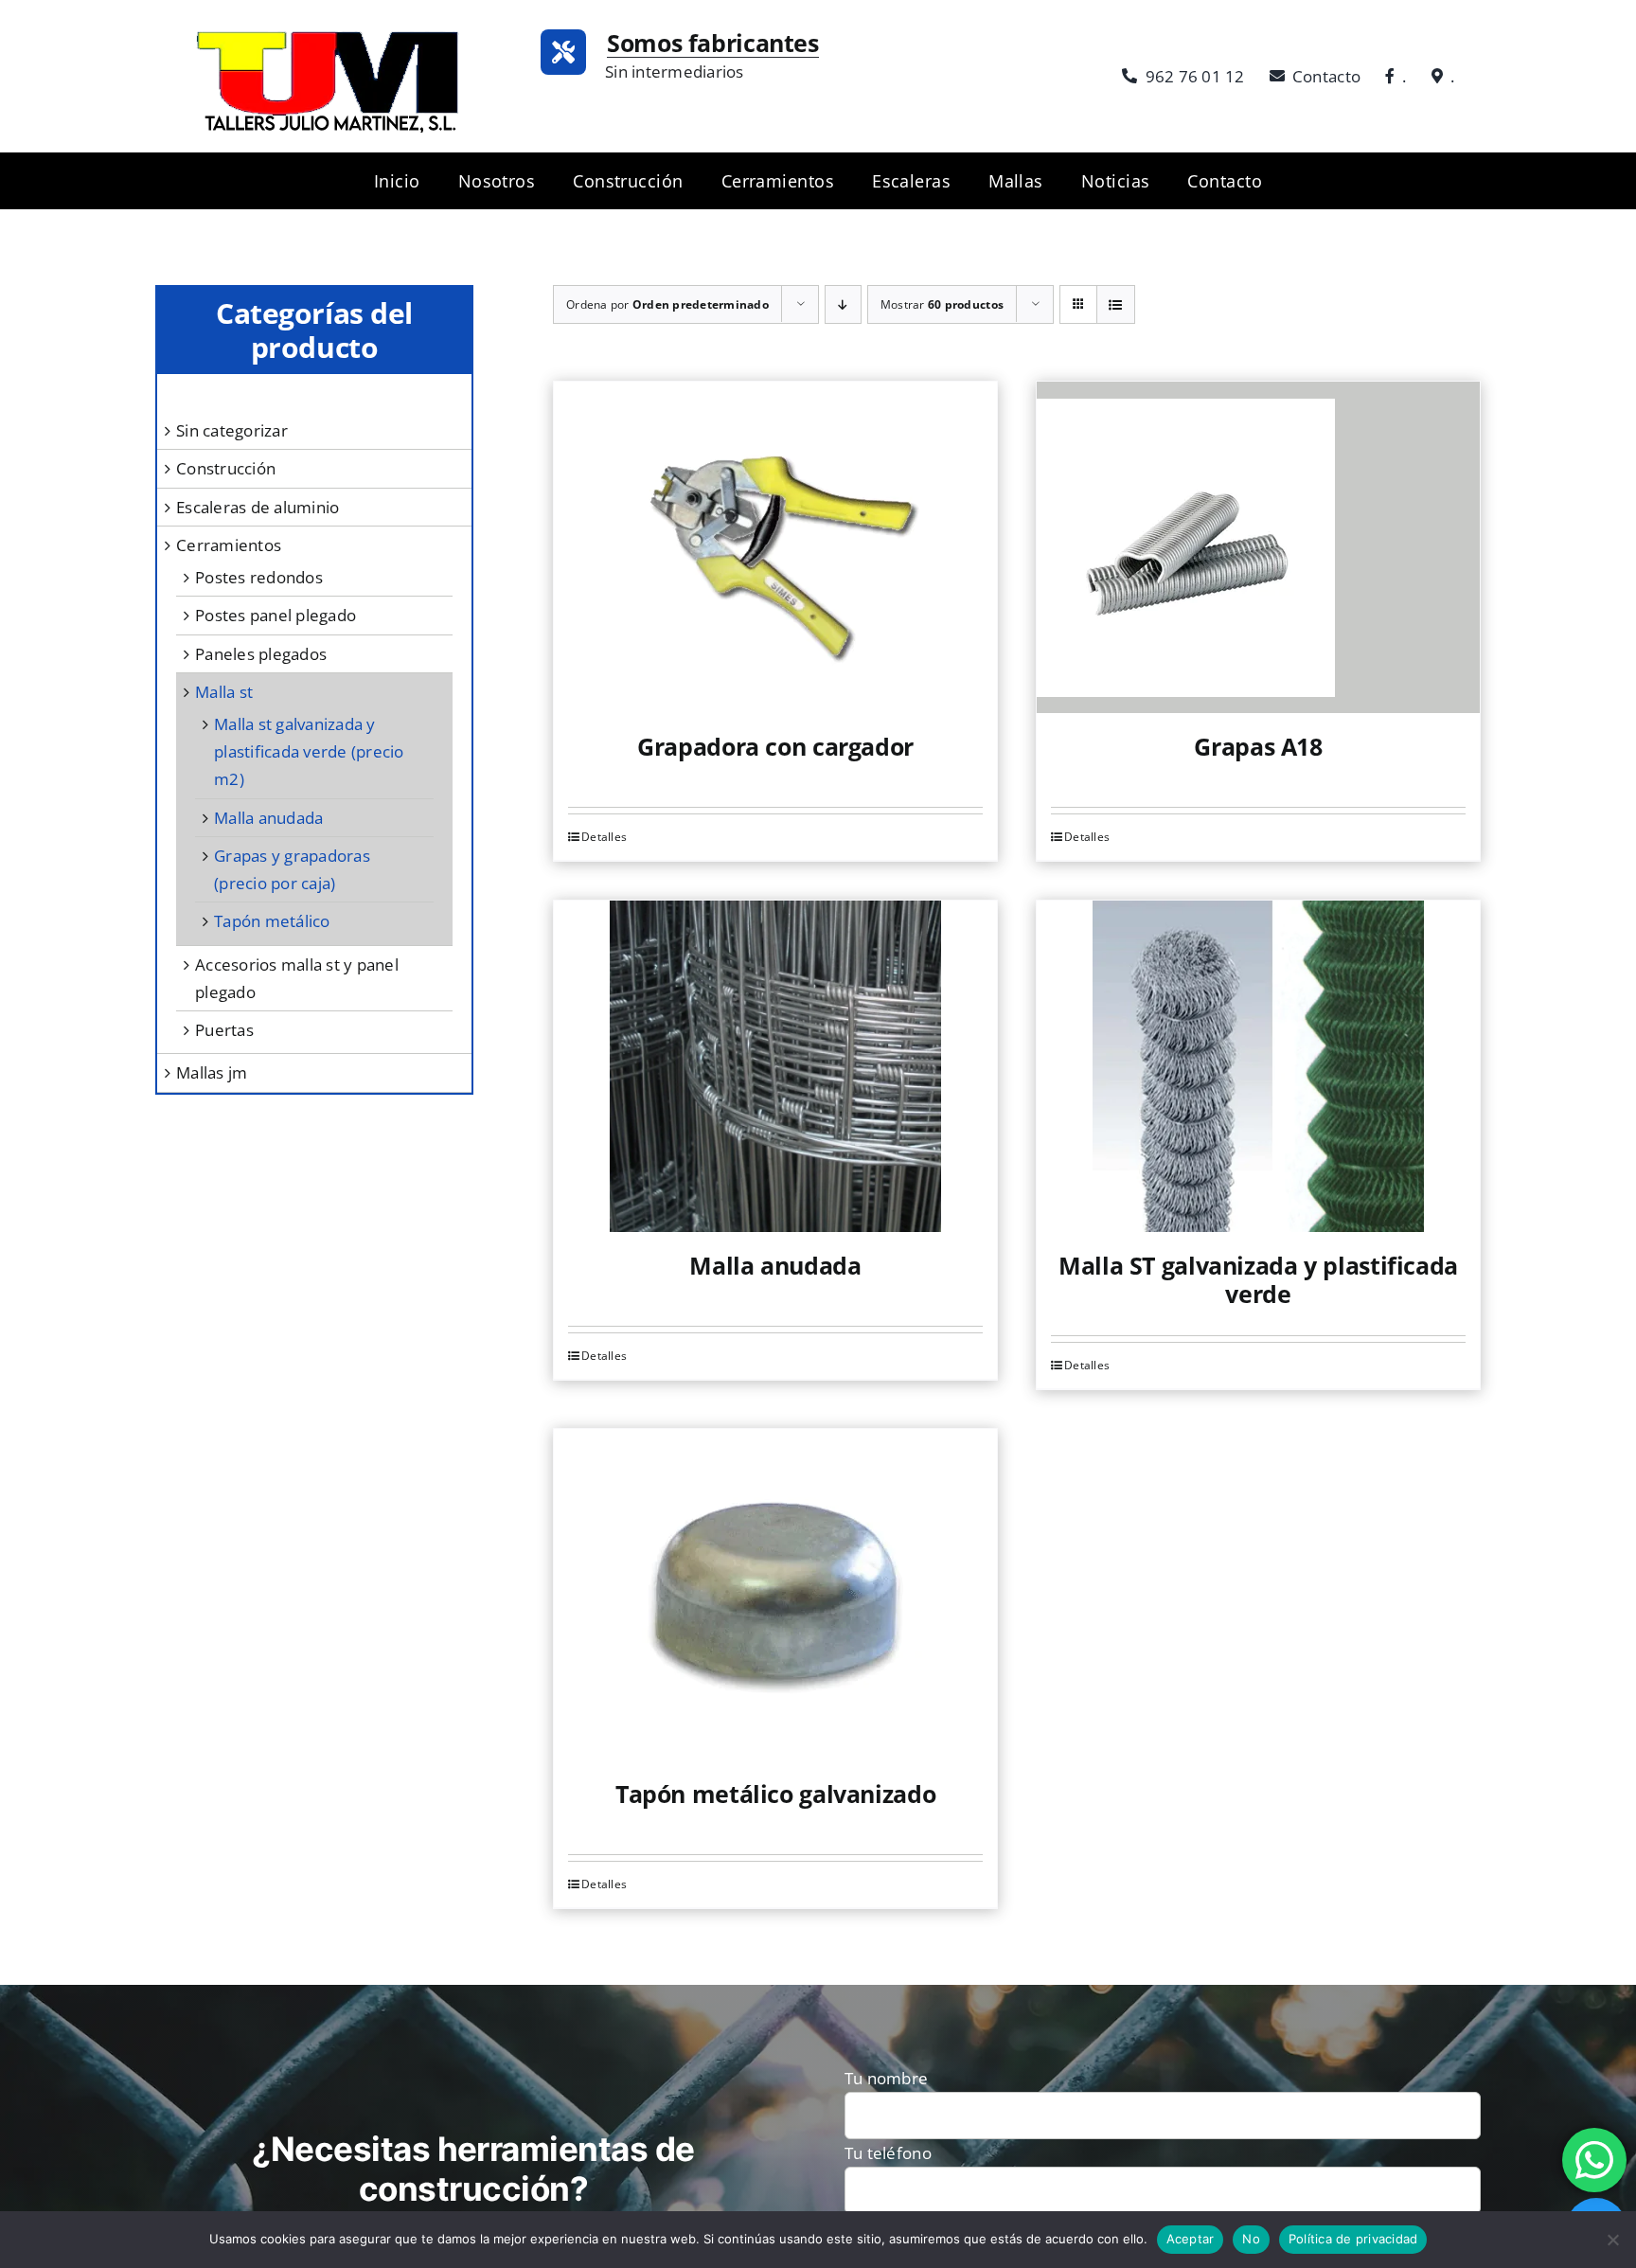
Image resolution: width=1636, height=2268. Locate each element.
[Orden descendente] (843, 304)
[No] (1612, 2240)
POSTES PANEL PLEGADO (276, 615)
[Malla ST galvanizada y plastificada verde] (1258, 1066)
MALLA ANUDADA (268, 818)
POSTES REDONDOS (259, 577)
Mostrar (942, 304)
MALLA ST (224, 692)
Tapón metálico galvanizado (775, 1794)
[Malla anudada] (775, 1066)
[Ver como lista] (1116, 304)
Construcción (226, 468)
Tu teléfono (888, 2153)
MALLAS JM (212, 1072)
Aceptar (1191, 2239)
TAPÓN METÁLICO (272, 921)
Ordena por (667, 304)
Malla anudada (775, 1265)
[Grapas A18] (1258, 547)
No (1251, 2239)
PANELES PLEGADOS (261, 654)
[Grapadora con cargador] (775, 547)
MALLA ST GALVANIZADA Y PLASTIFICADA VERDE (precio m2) (309, 751)
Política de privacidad (1353, 2239)
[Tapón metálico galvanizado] (775, 1595)
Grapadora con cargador (775, 746)
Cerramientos (229, 545)
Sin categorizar (232, 430)
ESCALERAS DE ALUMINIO (258, 507)
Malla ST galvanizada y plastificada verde (1258, 1279)
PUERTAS (224, 1030)
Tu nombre (886, 2078)
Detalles (604, 837)
